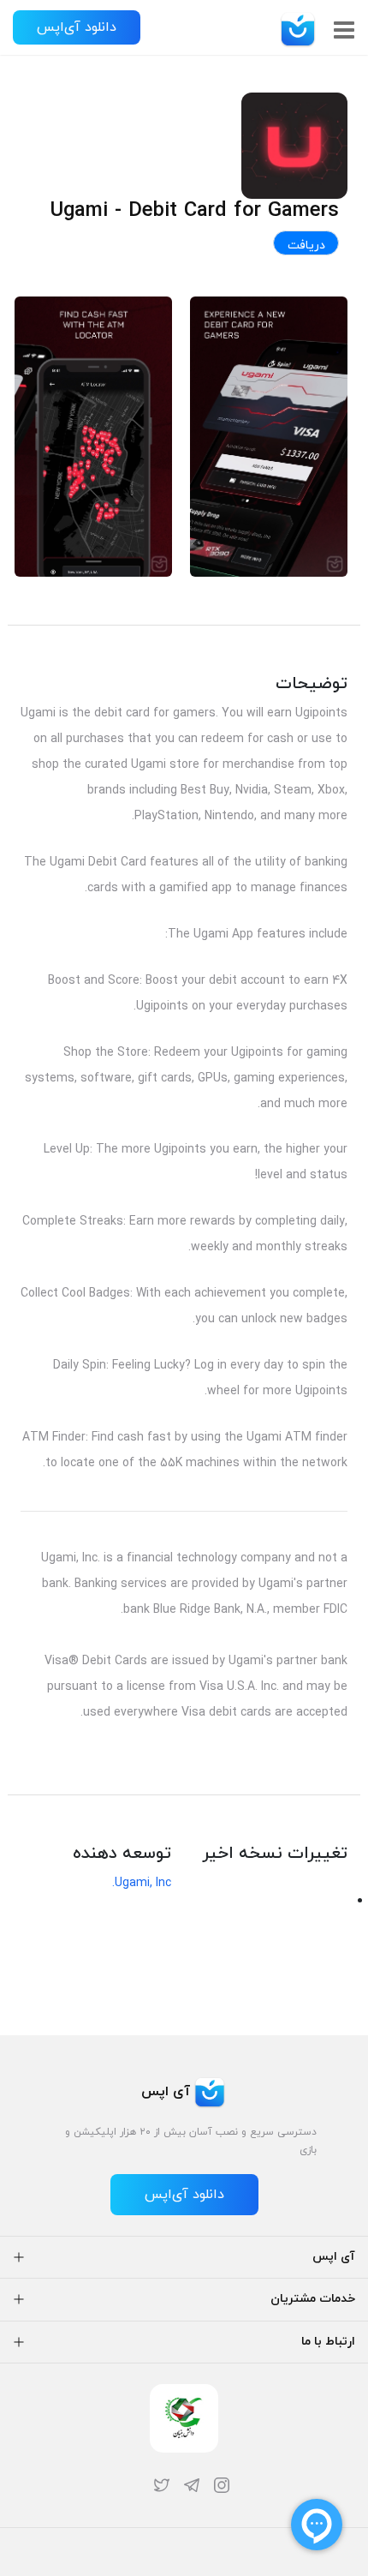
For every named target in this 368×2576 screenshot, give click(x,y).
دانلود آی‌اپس (77, 27)
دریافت (306, 246)
